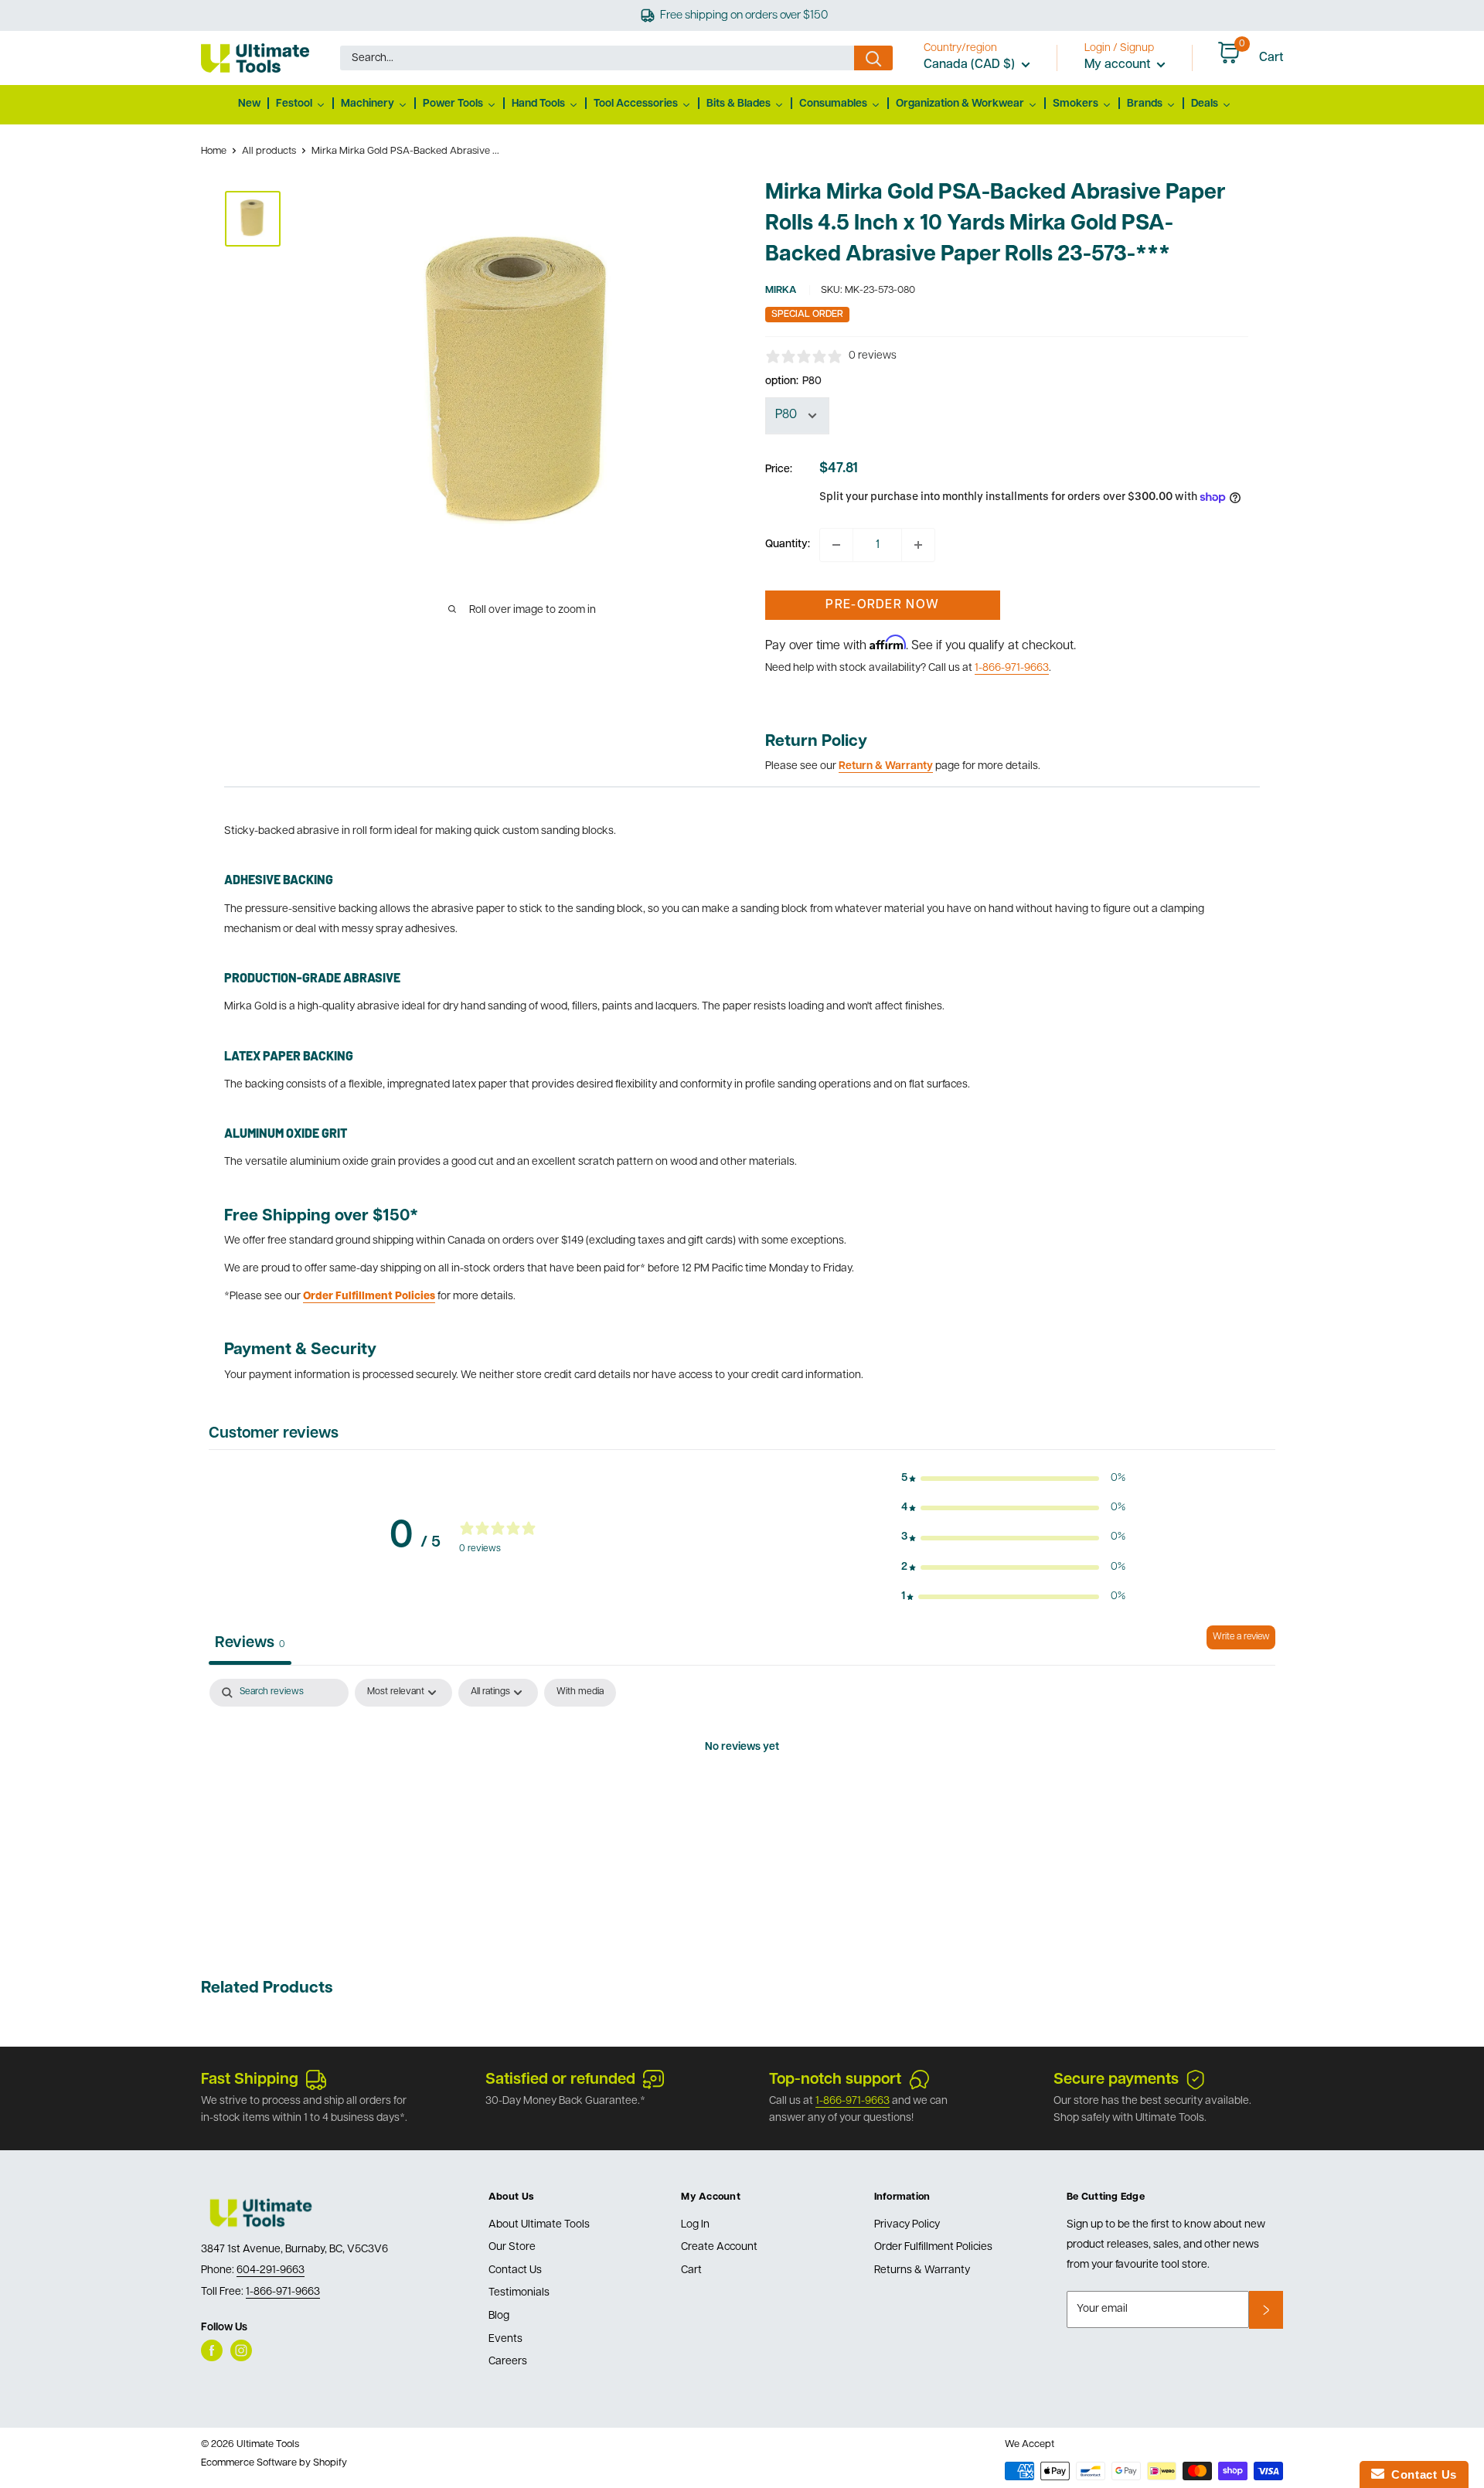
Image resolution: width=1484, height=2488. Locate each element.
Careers (508, 2362)
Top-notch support (835, 2080)
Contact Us (515, 2270)
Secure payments (1116, 2080)
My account (1119, 65)
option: (793, 381)
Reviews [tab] (250, 1643)
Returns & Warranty (922, 2270)
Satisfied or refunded (560, 2080)
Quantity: (788, 545)
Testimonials (519, 2293)
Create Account (719, 2247)
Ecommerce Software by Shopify (274, 2463)
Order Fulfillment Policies (933, 2247)
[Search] (873, 58)
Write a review (1241, 1637)
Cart (691, 2270)
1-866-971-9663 (1012, 668)
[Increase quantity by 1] (918, 545)
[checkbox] (580, 1693)
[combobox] (597, 58)
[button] (1013, 1479)
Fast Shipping (250, 2080)
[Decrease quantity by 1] (836, 545)
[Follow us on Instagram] (241, 2350)
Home (214, 151)
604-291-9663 (271, 2270)
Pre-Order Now (882, 605)
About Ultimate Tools (539, 2225)
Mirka (781, 290)
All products (269, 151)
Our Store (512, 2247)
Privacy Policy (907, 2225)
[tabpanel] (742, 1800)
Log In (695, 2225)
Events (505, 2339)
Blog (499, 2316)
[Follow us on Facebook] (212, 2350)
